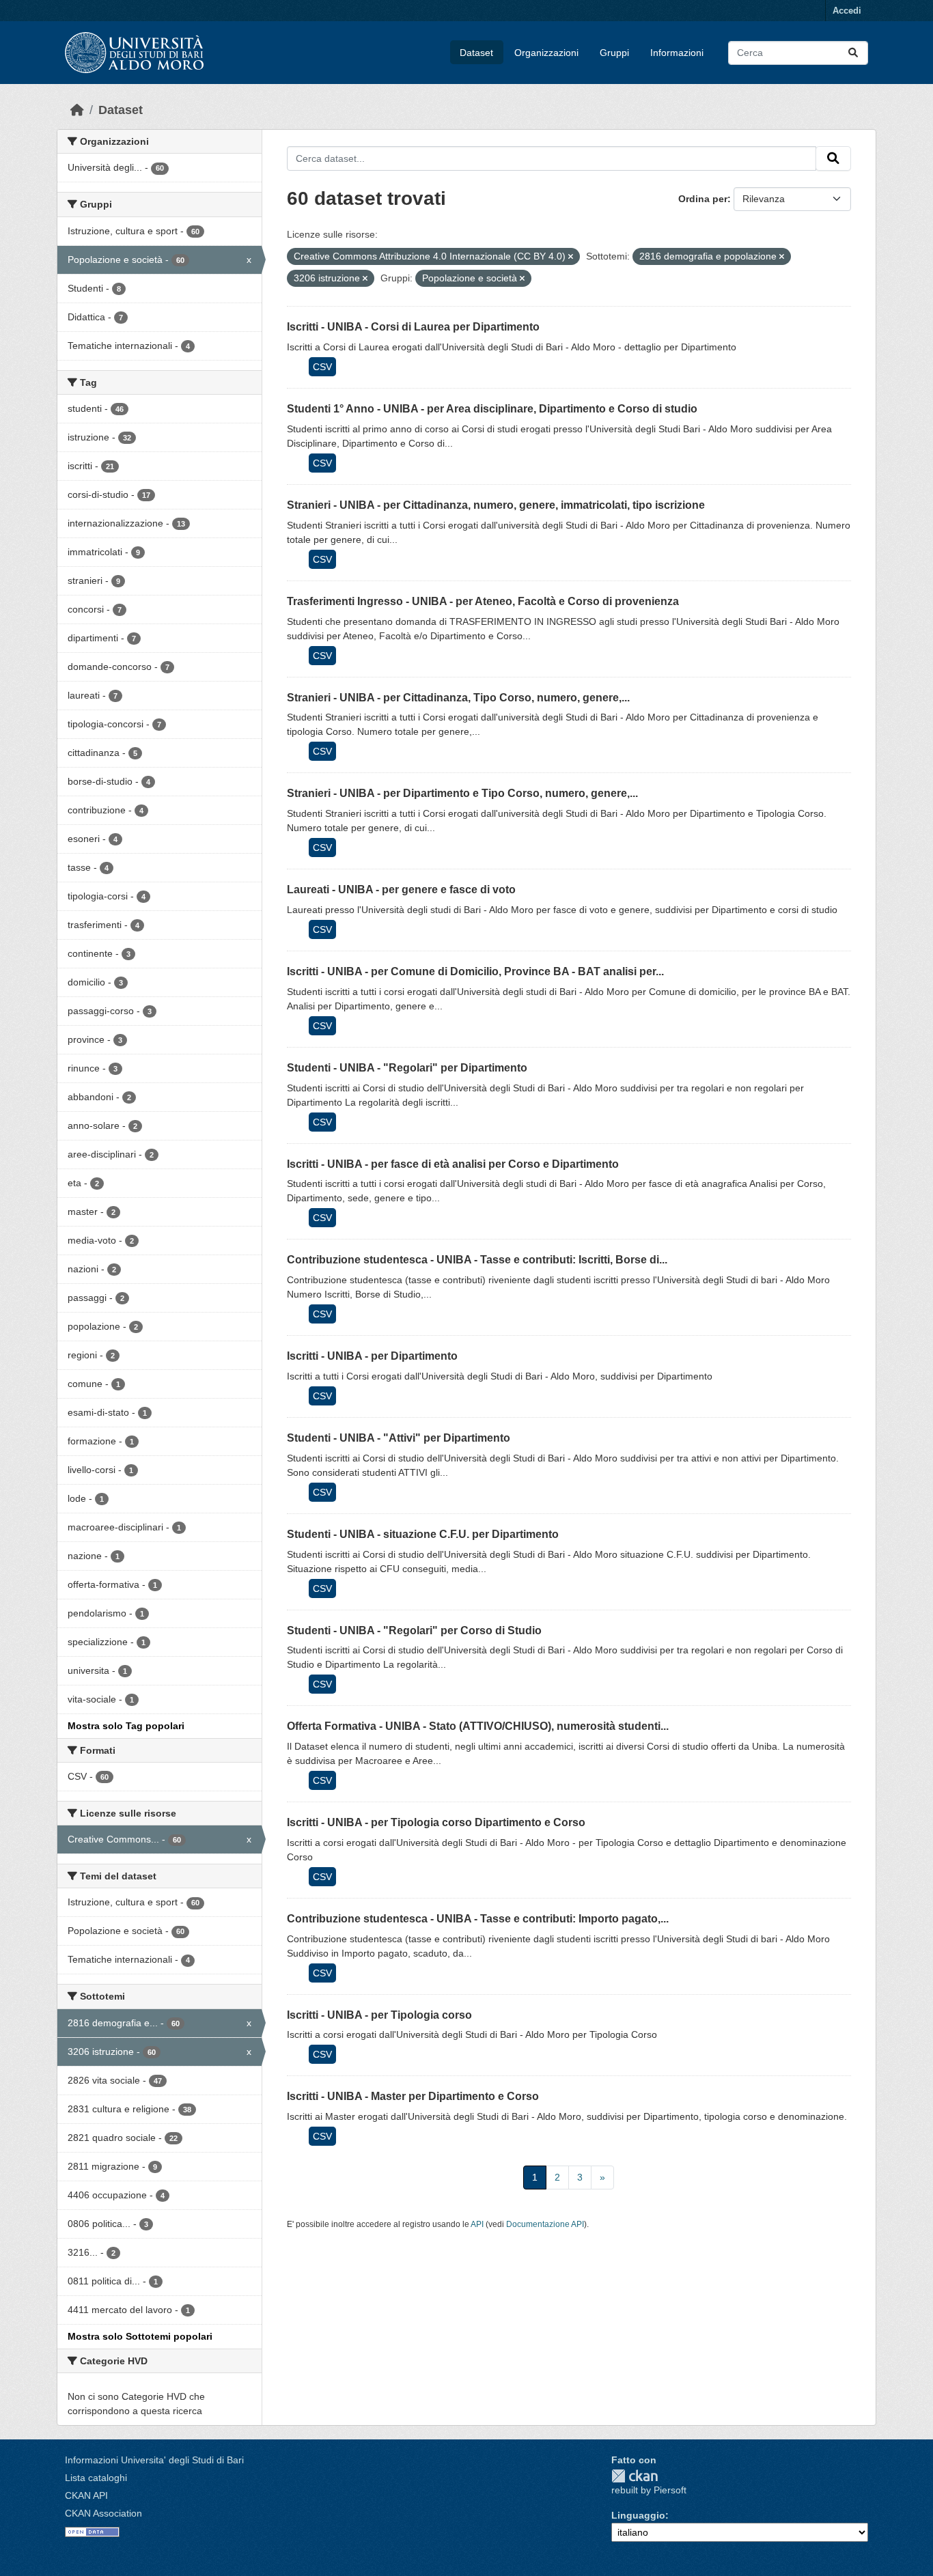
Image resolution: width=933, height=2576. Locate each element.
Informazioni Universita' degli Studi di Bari (154, 2460)
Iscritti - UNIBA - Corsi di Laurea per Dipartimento (413, 327)
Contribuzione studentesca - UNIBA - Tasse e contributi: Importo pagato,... (478, 1919)
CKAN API (86, 2495)
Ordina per (703, 199)
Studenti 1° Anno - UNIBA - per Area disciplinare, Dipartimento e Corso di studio (492, 409)
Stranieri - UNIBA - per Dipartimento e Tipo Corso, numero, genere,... (462, 793)
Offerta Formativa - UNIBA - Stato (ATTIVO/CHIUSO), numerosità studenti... (478, 1726)
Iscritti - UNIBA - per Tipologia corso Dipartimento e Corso (436, 1822)
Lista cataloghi (96, 2478)
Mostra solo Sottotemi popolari (140, 2336)
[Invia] (853, 53)
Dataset (476, 53)
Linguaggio (638, 2515)
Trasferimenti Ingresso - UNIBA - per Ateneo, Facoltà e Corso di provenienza (483, 601)
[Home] (77, 110)
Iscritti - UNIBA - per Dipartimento (372, 1356)
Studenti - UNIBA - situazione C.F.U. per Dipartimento (423, 1534)
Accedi (847, 11)
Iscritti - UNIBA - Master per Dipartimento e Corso (413, 2096)
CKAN (635, 2476)
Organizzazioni (546, 53)
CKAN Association (103, 2513)
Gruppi (614, 53)
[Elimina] (571, 257)
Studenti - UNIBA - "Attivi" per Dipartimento (399, 1438)
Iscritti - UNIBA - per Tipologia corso (379, 2015)
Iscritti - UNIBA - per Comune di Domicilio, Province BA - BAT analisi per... (475, 971)
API (477, 2224)
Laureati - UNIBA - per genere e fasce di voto (401, 890)
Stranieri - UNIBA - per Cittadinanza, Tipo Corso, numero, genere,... (458, 698)
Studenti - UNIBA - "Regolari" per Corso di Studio (414, 1630)
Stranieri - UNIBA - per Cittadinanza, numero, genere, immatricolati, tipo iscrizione (496, 505)
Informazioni (677, 53)
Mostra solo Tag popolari (126, 1726)
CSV (322, 367)
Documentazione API (545, 2224)
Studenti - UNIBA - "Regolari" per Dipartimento (407, 1068)
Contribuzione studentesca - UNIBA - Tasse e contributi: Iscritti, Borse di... (477, 1260)
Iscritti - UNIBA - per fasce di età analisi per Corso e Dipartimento (453, 1164)
